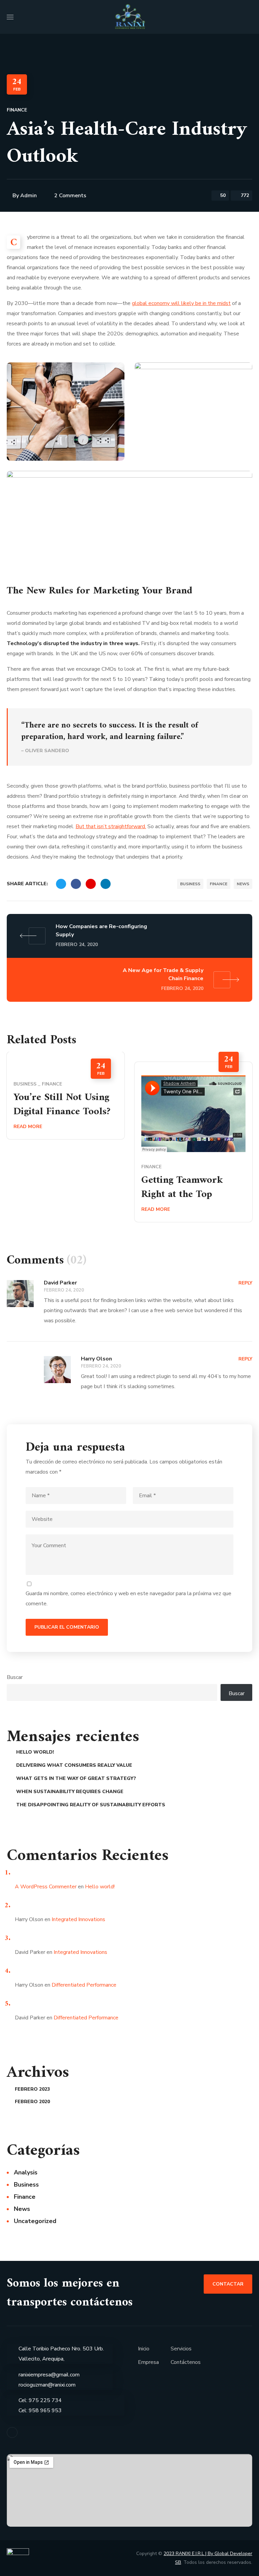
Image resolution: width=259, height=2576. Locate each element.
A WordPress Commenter (46, 1887)
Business (190, 884)
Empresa (148, 2362)
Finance (17, 110)
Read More (28, 1127)
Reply (245, 1283)
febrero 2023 (32, 2089)
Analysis (26, 2172)
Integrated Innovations (78, 1919)
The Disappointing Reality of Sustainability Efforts (91, 1805)
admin (28, 196)
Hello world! (35, 1752)
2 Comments (70, 196)
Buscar (15, 1677)
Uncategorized (35, 2221)
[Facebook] (12, 2432)
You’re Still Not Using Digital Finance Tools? (62, 1105)
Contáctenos (186, 2362)
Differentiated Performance (84, 1985)
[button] (250, 17)
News (243, 884)
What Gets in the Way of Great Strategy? (76, 1778)
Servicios (181, 2349)
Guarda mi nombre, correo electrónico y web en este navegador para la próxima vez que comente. (128, 1599)
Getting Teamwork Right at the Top (182, 1187)
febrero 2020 (32, 2102)
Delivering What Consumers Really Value (74, 1765)
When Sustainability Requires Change (70, 1792)
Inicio (144, 2349)
